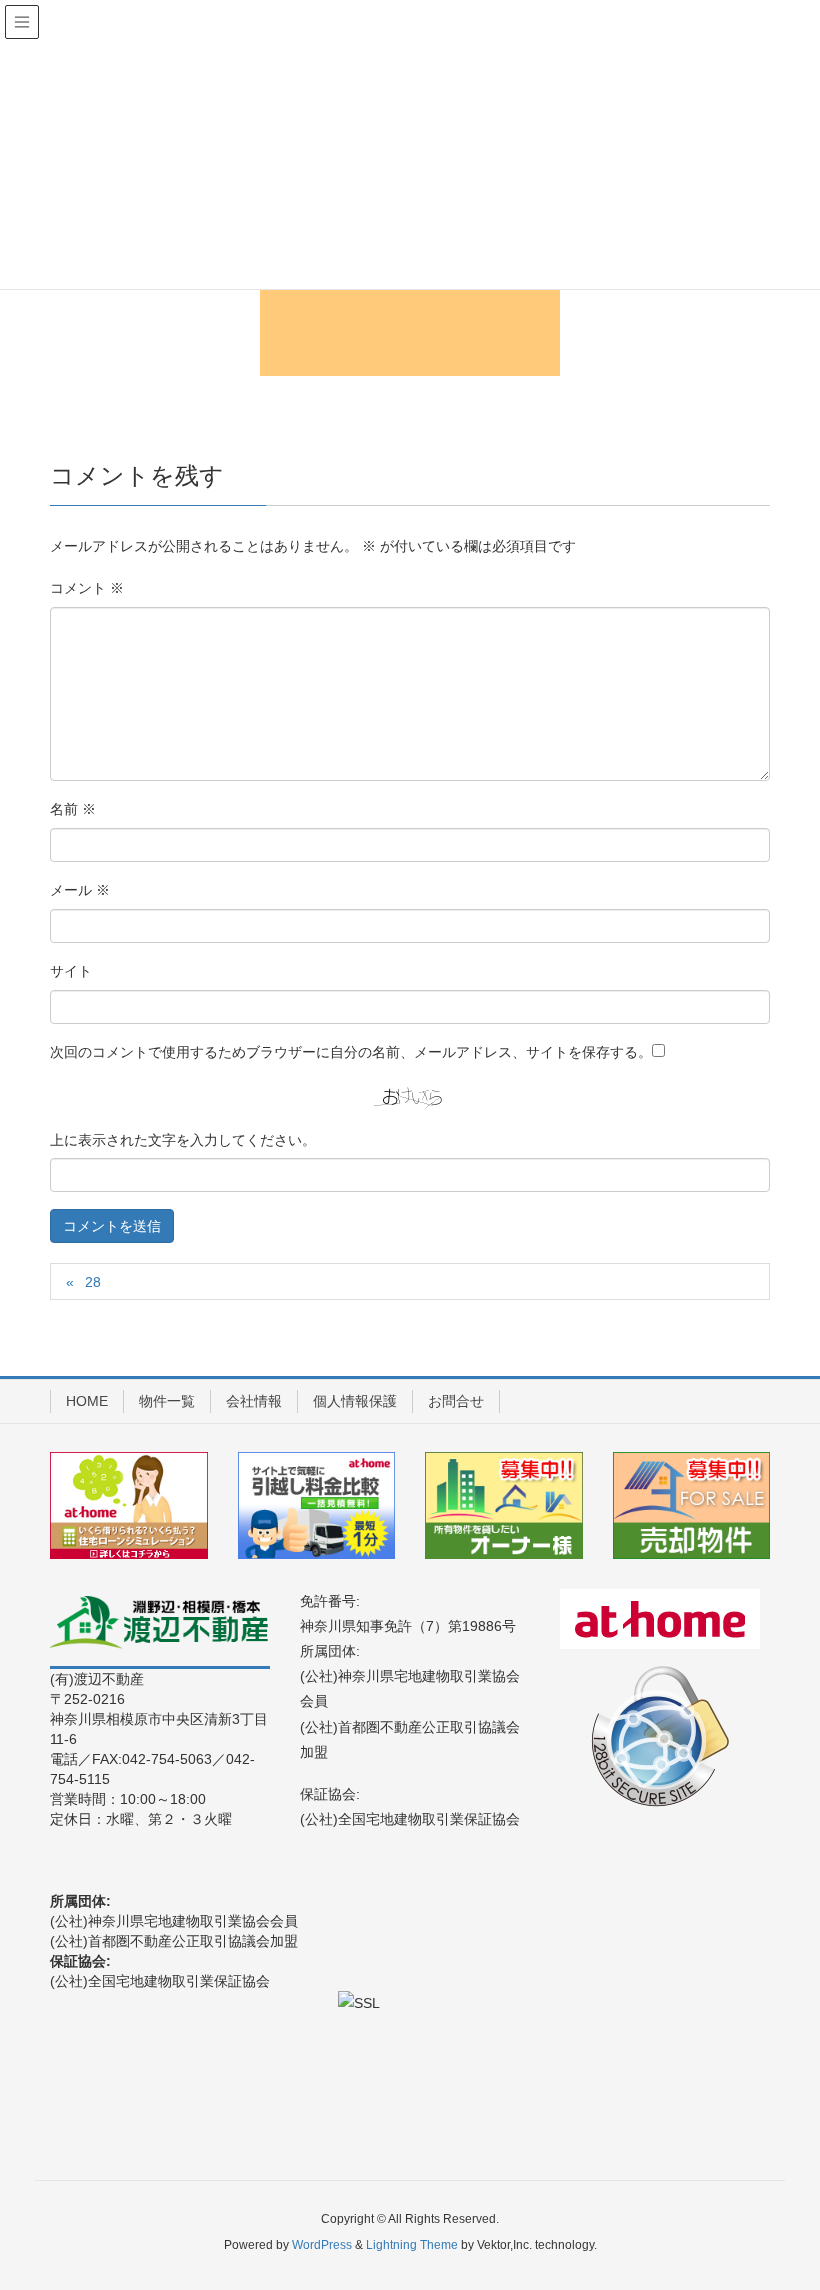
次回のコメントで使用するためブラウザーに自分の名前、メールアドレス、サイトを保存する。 (351, 1052)
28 (93, 1282)
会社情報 (254, 1401)
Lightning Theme (412, 2245)
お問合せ (456, 1401)
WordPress (322, 2245)
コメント (87, 588)
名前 (73, 809)
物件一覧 (167, 1401)
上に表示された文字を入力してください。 (183, 1140)
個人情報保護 (355, 1401)
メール (80, 890)
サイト (71, 971)
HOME (87, 1401)
